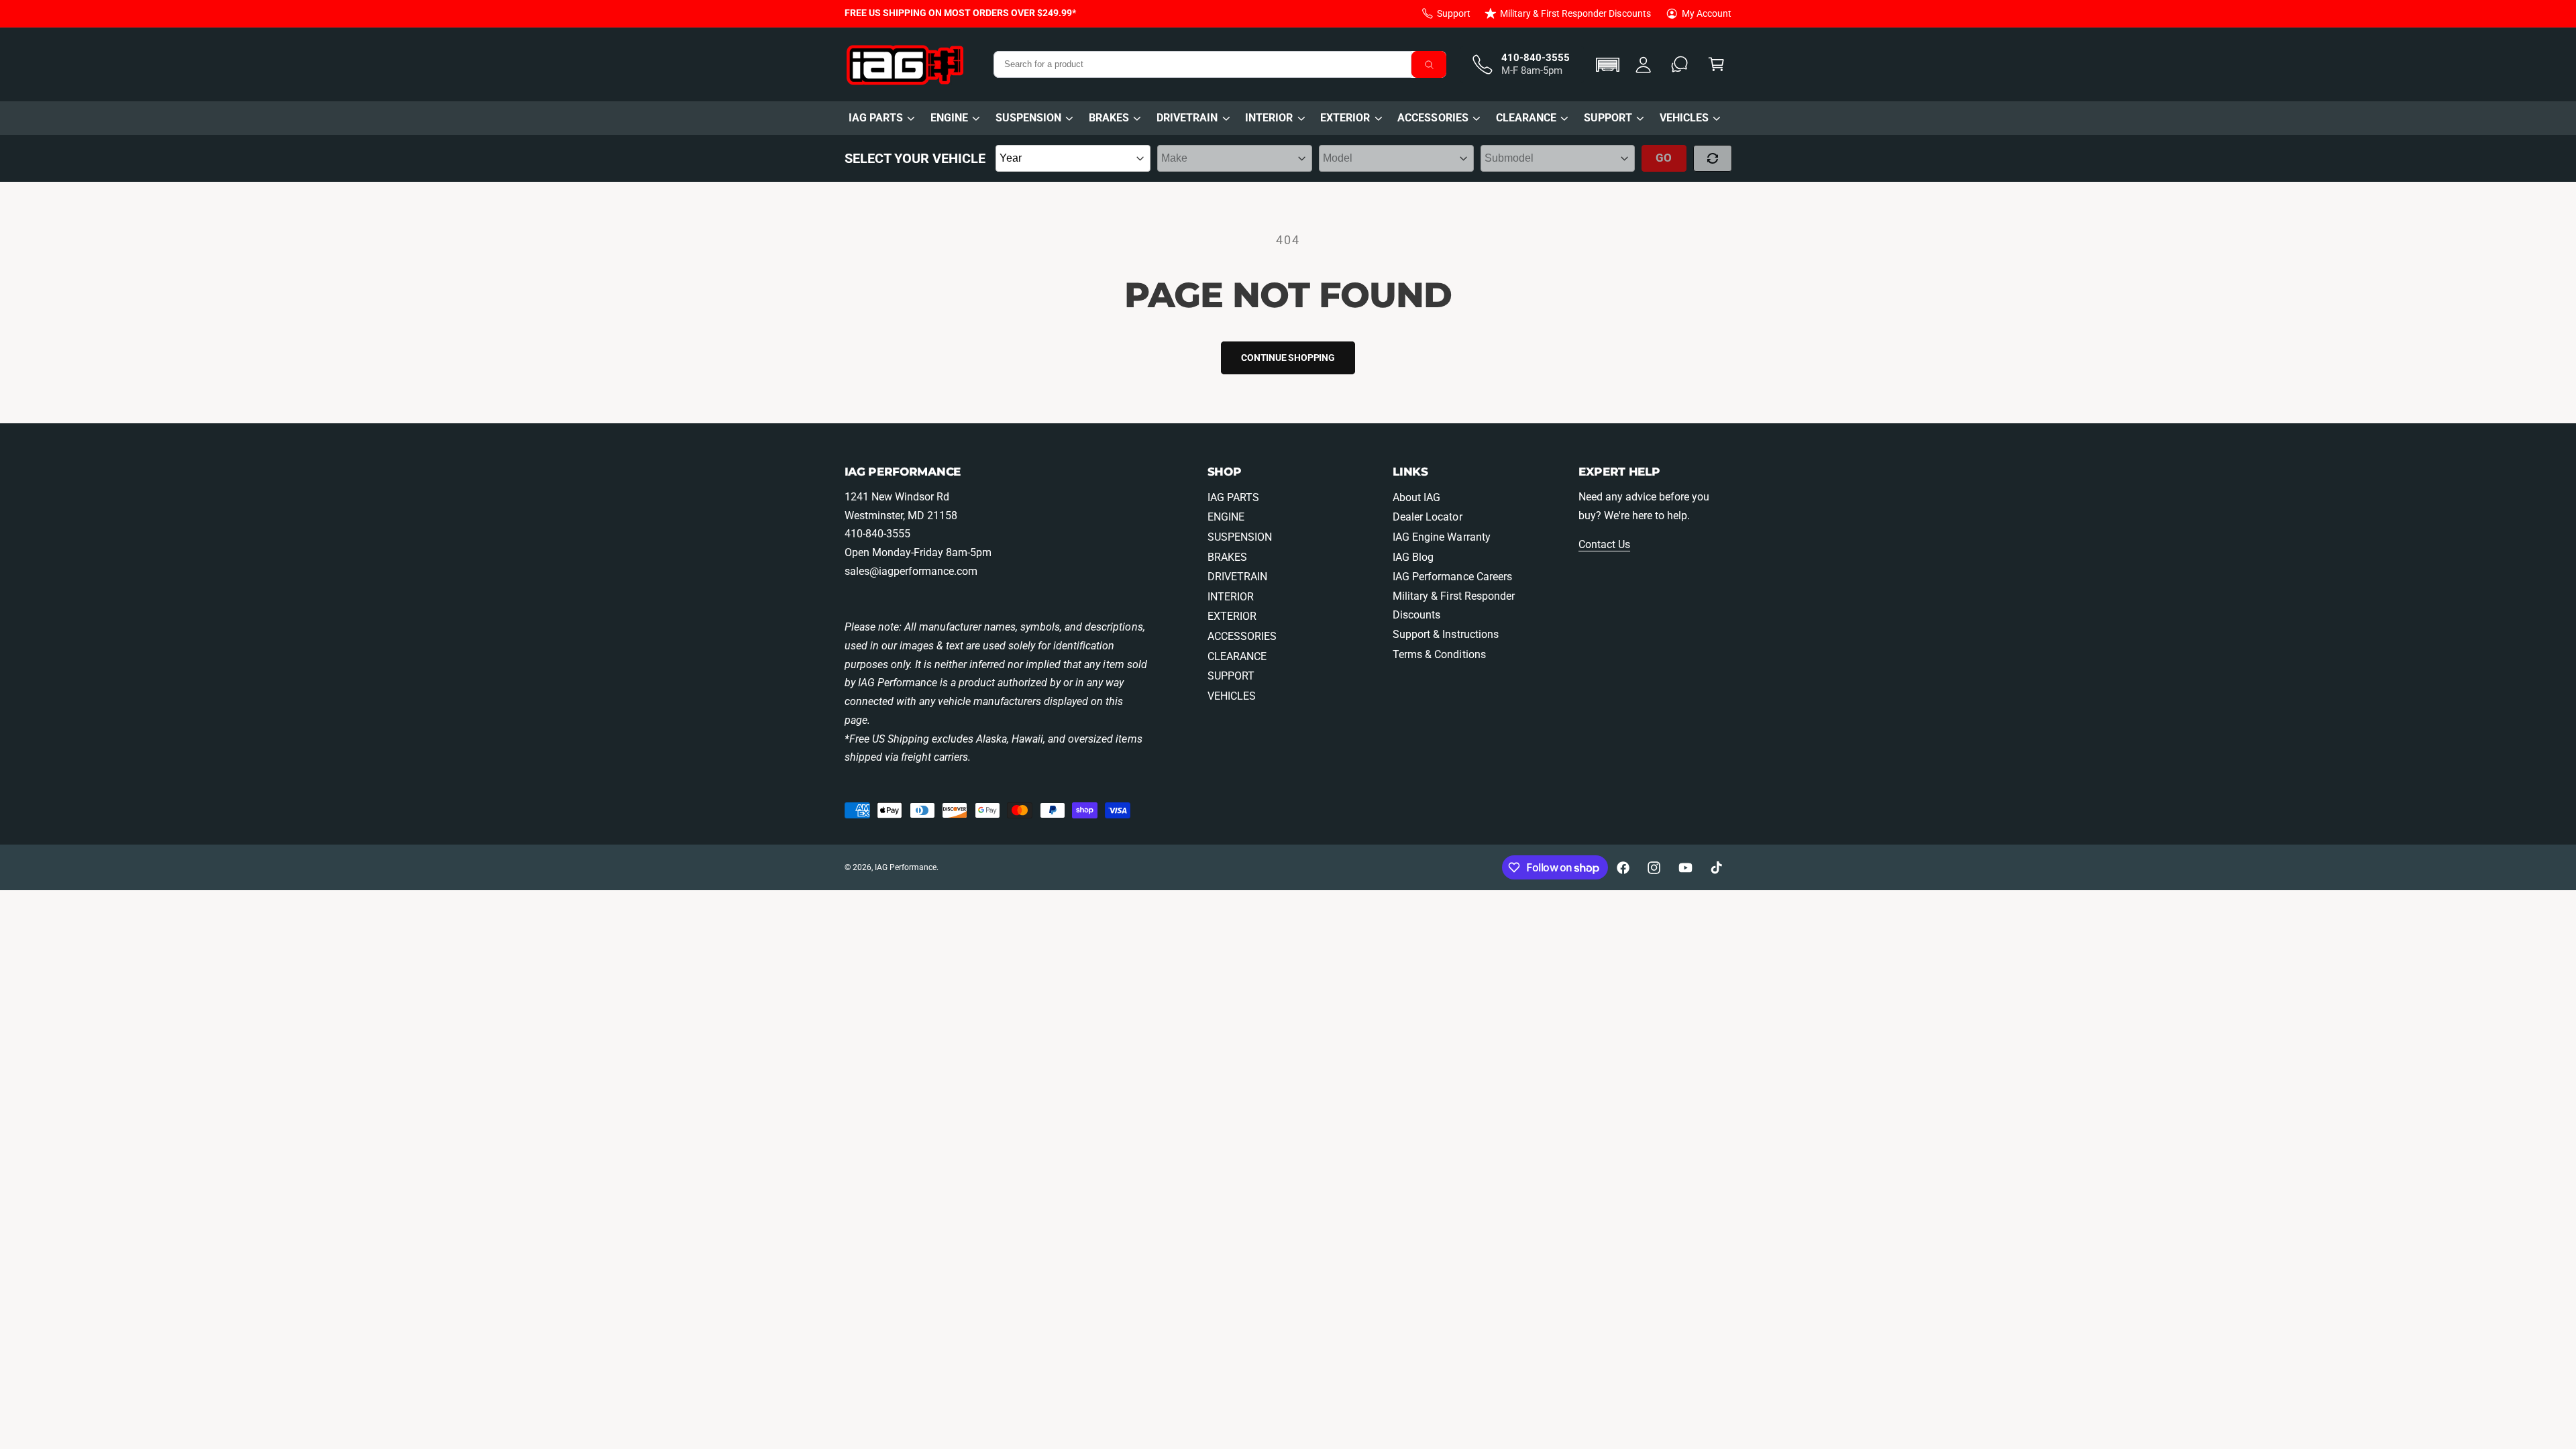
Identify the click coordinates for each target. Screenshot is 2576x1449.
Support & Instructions (1445, 634)
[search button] (1429, 64)
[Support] (1680, 65)
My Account (1707, 13)
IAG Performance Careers (1452, 577)
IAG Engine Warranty (1441, 537)
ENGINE (949, 118)
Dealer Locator (1427, 517)
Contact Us (1604, 544)
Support (1454, 13)
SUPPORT (1608, 118)
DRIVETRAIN (1187, 118)
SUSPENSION (1028, 118)
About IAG (1416, 497)
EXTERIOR (1345, 118)
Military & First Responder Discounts (1575, 13)
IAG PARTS (876, 118)
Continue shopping (1288, 358)
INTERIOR (1269, 118)
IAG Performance (906, 867)
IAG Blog (1413, 557)
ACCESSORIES (1433, 118)
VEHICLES (1684, 118)
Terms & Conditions (1439, 654)
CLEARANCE (1526, 118)
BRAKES (1109, 118)
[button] (1610, 65)
